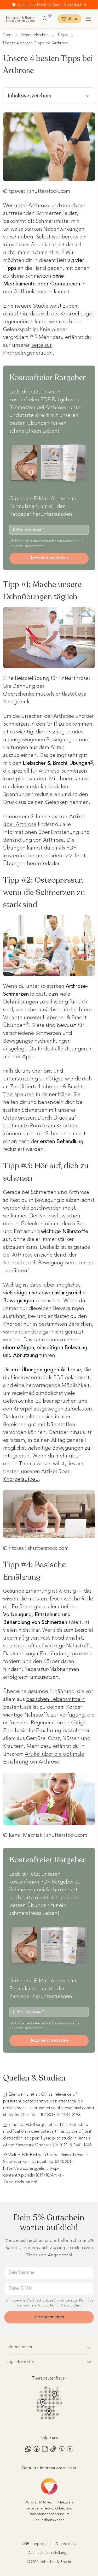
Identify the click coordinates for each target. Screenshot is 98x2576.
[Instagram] (45, 2449)
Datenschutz (66, 2544)
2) (31, 336)
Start (8, 35)
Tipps (62, 35)
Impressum (42, 2544)
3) (36, 336)
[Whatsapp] (28, 2449)
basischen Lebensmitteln (55, 1700)
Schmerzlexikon (34, 35)
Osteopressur (19, 1118)
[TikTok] (53, 2449)
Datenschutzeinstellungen (49, 2553)
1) (63, 251)
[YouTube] (70, 2449)
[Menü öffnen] (89, 19)
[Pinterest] (62, 2449)
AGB (25, 2544)
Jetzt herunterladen (49, 558)
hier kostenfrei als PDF (37, 1378)
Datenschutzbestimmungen (54, 541)
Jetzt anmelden (49, 2317)
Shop (73, 19)
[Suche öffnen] (45, 19)
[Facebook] (37, 2449)
